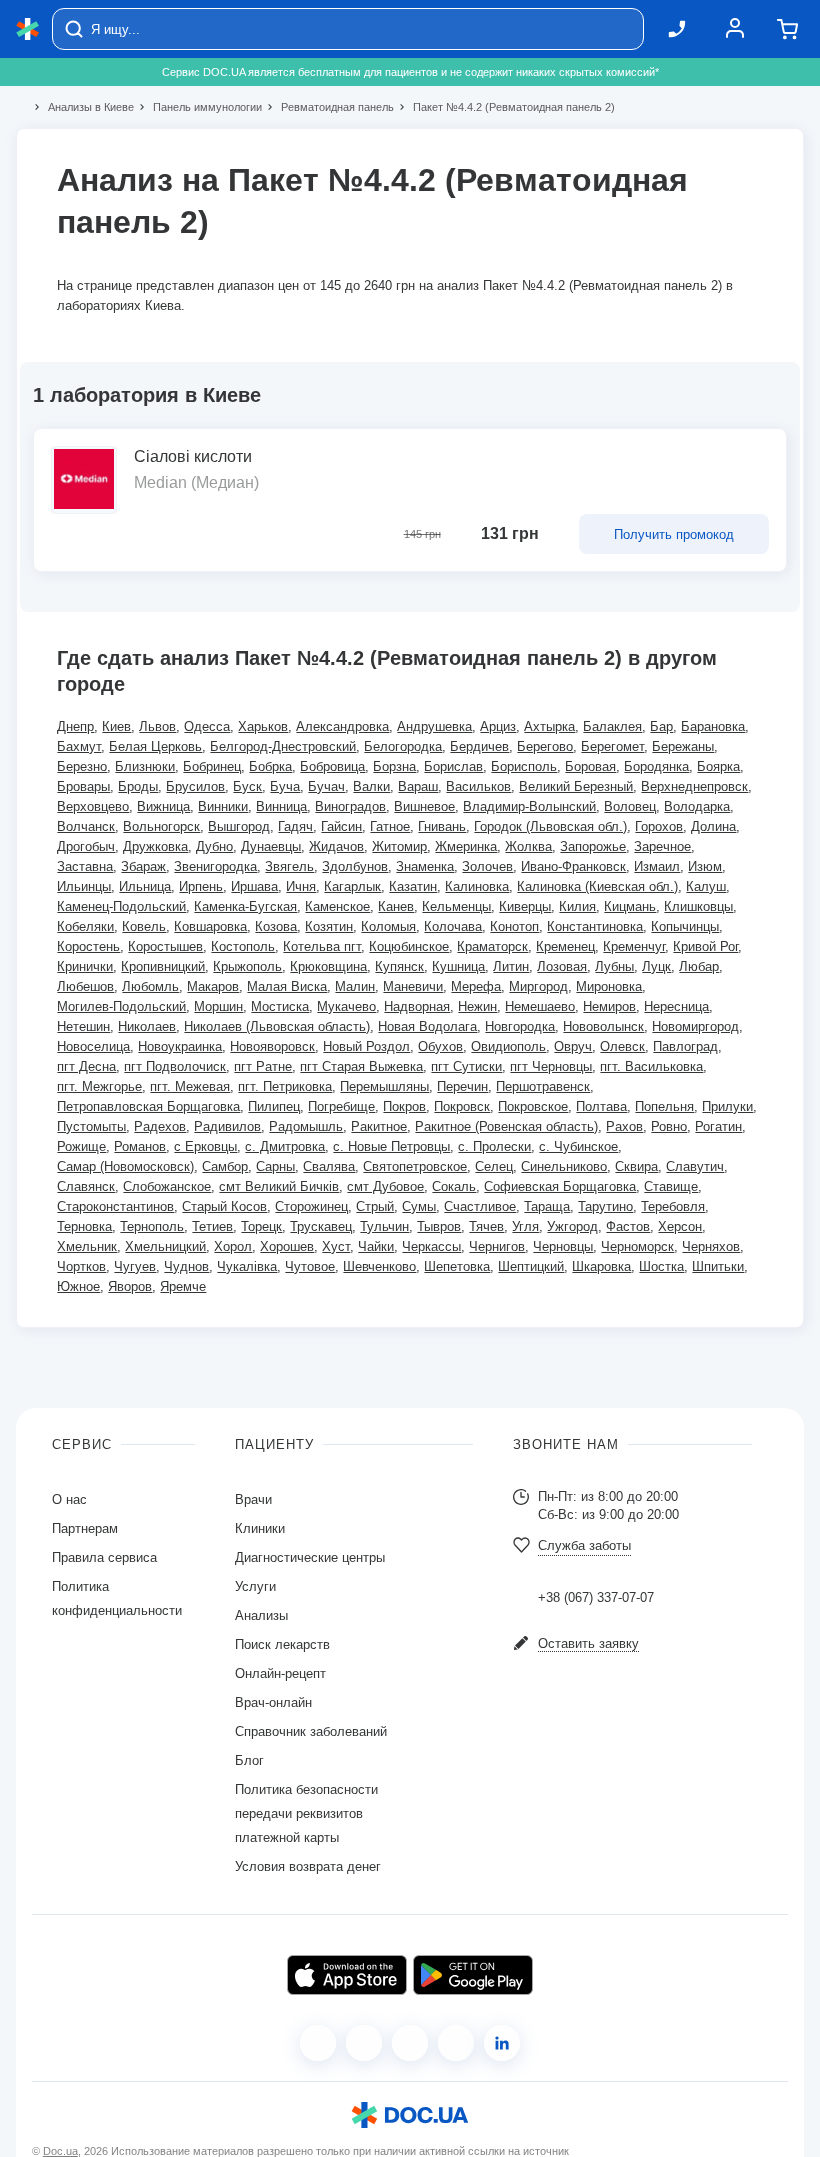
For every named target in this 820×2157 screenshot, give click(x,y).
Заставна (85, 866)
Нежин (477, 1006)
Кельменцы (456, 906)
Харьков (263, 726)
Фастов (628, 1226)
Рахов (624, 1126)
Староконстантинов (115, 1206)
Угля (525, 1226)
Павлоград (685, 1046)
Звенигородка (215, 866)
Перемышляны (384, 1086)
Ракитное (379, 1126)
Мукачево (346, 1006)
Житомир (399, 846)
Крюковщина (328, 966)
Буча (285, 786)
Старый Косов (224, 1206)
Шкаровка (601, 1266)
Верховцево (93, 806)
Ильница (145, 886)
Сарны (275, 1166)
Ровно (669, 1126)
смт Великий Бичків (279, 1186)
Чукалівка (247, 1266)
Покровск (462, 1106)
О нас (69, 1499)
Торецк (261, 1226)
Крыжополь (247, 966)
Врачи (253, 1499)
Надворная (417, 1006)
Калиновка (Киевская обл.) (597, 886)
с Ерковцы (205, 1146)
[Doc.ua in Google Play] (473, 1975)
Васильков (478, 786)
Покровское (533, 1106)
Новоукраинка (180, 1046)
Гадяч (295, 826)
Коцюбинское (409, 946)
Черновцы (563, 1246)
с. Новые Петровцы (391, 1146)
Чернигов (497, 1246)
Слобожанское (167, 1186)
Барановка (713, 726)
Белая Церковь (155, 746)
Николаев (147, 1026)
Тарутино (605, 1206)
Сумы (419, 1206)
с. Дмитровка (285, 1146)
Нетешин (83, 1026)
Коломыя (388, 926)
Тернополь (152, 1226)
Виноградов (350, 806)
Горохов (659, 826)
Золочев (487, 866)
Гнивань (442, 826)
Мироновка (609, 986)
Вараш (418, 786)
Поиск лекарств (282, 1644)
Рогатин (718, 1126)
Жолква (528, 846)
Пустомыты (91, 1126)
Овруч (573, 1046)
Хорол (233, 1246)
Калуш (706, 886)
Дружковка (155, 846)
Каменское (337, 906)
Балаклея (612, 726)
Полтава (601, 1106)
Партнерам (85, 1528)
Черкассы (431, 1246)
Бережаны (683, 746)
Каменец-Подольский (121, 906)
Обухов (440, 1046)
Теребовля (673, 1206)
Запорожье (593, 846)
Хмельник (87, 1246)
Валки (371, 786)
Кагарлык (352, 886)
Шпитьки (718, 1266)
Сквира (636, 1166)
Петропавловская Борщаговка (148, 1106)
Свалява (329, 1166)
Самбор (225, 1166)
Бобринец (212, 766)
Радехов (160, 1126)
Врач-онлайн (273, 1702)
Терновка (84, 1226)
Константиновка (595, 926)
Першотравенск (543, 1086)
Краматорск (492, 946)
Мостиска (280, 1006)
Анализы (261, 1615)
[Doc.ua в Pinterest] (502, 2043)
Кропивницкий (163, 966)
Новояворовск (272, 1046)
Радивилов (227, 1126)
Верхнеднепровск (694, 786)
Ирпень (201, 886)
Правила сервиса (104, 1557)
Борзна (394, 766)
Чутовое (310, 1266)
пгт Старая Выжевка (361, 1066)
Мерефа (476, 986)
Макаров (213, 986)
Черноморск (637, 1246)
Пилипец (274, 1106)
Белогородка (403, 746)
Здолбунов (355, 866)
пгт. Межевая (190, 1086)
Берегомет (612, 746)
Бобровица (332, 766)
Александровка (342, 726)
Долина (713, 826)
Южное (78, 1286)
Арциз (498, 726)
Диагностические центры (310, 1557)
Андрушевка (434, 726)
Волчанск (86, 826)
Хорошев (287, 1246)
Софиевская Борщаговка (560, 1186)
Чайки (376, 1246)
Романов (140, 1146)
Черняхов (711, 1246)
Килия (577, 906)
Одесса (207, 726)
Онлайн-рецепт (280, 1673)
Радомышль (306, 1126)
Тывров (439, 1226)
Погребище (341, 1106)
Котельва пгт (322, 946)
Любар (699, 966)
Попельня (664, 1106)
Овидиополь (508, 1046)
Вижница (163, 806)
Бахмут (79, 746)
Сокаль (454, 1186)
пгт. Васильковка (651, 1066)
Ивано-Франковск (573, 866)
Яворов (130, 1286)
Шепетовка (457, 1266)
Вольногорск (161, 826)
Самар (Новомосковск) (125, 1166)
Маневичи (413, 986)
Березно (82, 766)
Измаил (657, 866)
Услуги (255, 1586)
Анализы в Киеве (82, 107)
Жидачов (336, 846)
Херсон (680, 1226)
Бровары (83, 786)
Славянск (86, 1186)
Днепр (75, 726)
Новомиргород (695, 1026)
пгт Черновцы (551, 1066)
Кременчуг (634, 946)
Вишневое (424, 806)
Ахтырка (549, 726)
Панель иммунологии (199, 107)
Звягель (289, 866)
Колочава (453, 926)
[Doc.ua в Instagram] (364, 2043)
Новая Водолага (427, 1026)
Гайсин (341, 826)
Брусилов (195, 786)
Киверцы (525, 906)
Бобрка (270, 766)
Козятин (329, 926)
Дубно (214, 846)
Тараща (547, 1206)
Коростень (88, 946)
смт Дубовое (385, 1186)
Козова (276, 926)
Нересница (676, 1006)
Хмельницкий (165, 1246)
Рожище (81, 1146)
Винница (281, 806)
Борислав (453, 766)
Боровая (590, 766)
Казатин (413, 886)
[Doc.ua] (28, 29)
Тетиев (212, 1226)
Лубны (614, 966)
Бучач (326, 786)
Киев (116, 726)
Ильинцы (84, 886)
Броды (138, 786)
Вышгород (239, 826)
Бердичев (479, 746)
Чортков (81, 1266)
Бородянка (656, 766)
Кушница (458, 966)
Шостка (661, 1266)
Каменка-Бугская (245, 906)
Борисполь (524, 766)
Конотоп (514, 926)
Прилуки (727, 1106)
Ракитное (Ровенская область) (506, 1126)
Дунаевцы (271, 846)
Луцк (656, 966)
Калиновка (477, 886)
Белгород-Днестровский (283, 746)
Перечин (462, 1086)
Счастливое (480, 1206)
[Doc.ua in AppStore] (347, 1975)
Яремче (183, 1286)
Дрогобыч (86, 846)
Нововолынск (603, 1026)
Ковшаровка (210, 926)
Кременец (565, 946)
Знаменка (425, 866)
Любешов (85, 986)
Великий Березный (576, 786)
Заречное (662, 846)
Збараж (143, 866)
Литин (511, 966)
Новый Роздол (366, 1046)
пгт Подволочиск (175, 1066)
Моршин (218, 1006)
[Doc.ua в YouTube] (456, 2043)
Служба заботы (584, 1545)
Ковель (144, 926)
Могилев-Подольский (121, 1006)
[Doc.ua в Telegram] (410, 2043)
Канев (396, 906)
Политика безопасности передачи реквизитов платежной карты (306, 1813)
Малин (355, 986)
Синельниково (564, 1166)
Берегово (545, 746)
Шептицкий (531, 1266)
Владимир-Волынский (529, 806)
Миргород (538, 986)
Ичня (301, 886)
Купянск (399, 966)
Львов (157, 726)
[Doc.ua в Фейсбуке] (318, 2043)
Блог (249, 1760)
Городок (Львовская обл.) (550, 826)
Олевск (622, 1046)
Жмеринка (466, 846)
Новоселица (93, 1046)
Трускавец (321, 1226)
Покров (404, 1106)
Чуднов (186, 1266)
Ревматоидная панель (329, 107)
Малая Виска (287, 986)
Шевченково (379, 1266)
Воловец (630, 806)
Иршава (254, 886)
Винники (223, 806)
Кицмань (630, 906)
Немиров (609, 1006)
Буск (247, 786)
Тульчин (384, 1226)
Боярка (718, 766)
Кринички (85, 966)
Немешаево (540, 1006)
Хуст (336, 1246)
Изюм (705, 866)
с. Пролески (494, 1146)
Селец (494, 1166)
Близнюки (145, 766)
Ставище (671, 1186)
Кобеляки (85, 926)
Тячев (486, 1226)
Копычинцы (685, 926)
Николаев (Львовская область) (277, 1026)
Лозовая (562, 966)
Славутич (695, 1166)
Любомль (150, 986)
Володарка (697, 806)
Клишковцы (698, 906)
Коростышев (165, 946)
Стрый (375, 1206)
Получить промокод (674, 534)
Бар (661, 726)
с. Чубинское (578, 1146)
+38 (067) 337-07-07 (596, 1597)
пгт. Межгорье (99, 1086)
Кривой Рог (705, 946)
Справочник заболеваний (311, 1731)
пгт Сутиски (466, 1066)
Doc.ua (60, 2151)
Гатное (390, 826)
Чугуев (135, 1266)
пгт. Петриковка (285, 1086)
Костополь (243, 946)
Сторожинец (311, 1206)
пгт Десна (86, 1066)
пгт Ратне (263, 1066)
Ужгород (572, 1226)
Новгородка (520, 1026)
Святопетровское (415, 1166)
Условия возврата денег (308, 1866)
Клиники (260, 1528)
